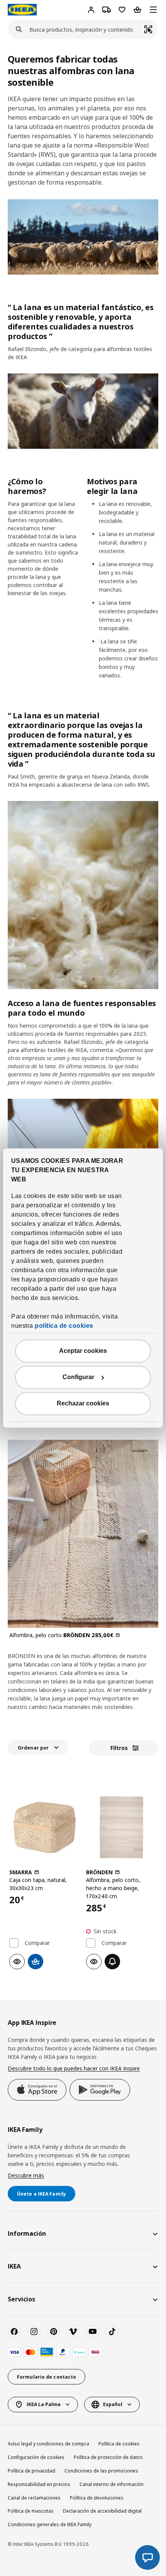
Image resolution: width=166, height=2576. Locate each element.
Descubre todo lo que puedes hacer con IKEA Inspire (74, 2068)
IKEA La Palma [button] (44, 2404)
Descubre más (26, 2175)
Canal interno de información (112, 2484)
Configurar (78, 1377)
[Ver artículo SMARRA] (45, 1827)
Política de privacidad (31, 2471)
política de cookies (64, 1326)
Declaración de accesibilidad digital (102, 2511)
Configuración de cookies (36, 2457)
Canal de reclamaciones (34, 2498)
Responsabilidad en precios (39, 2484)
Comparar (37, 1943)
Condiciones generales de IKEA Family (50, 2524)
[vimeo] (73, 2332)
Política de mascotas (31, 2511)
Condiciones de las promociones (101, 2471)
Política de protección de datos (108, 2457)
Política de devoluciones (97, 2498)
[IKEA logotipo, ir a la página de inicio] (22, 10)
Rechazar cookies (83, 1404)
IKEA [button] (14, 2266)
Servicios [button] (21, 2299)
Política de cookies (119, 2444)
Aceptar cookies (83, 1351)
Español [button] (113, 2404)
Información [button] (27, 2233)
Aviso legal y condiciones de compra (48, 2444)
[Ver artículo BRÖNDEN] (121, 1827)
